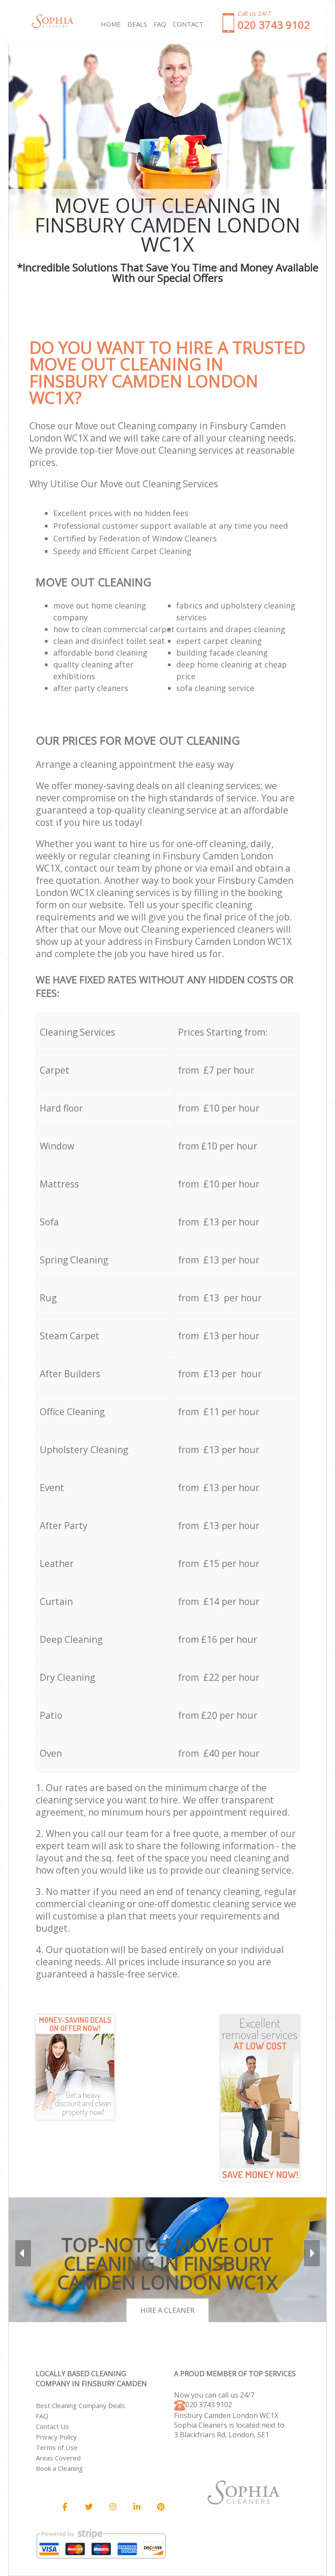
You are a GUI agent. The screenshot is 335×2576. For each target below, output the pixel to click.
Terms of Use (57, 2447)
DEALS (137, 24)
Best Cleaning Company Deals (80, 2405)
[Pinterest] (161, 2507)
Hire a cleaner (167, 2310)
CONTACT (188, 24)
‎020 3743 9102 (209, 2405)
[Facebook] (65, 2507)
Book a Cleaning (59, 2468)
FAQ (42, 2416)
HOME (111, 24)
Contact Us (52, 2426)
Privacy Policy (56, 2437)
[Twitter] (89, 2507)
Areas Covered (58, 2458)
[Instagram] (113, 2507)
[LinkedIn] (137, 2507)
